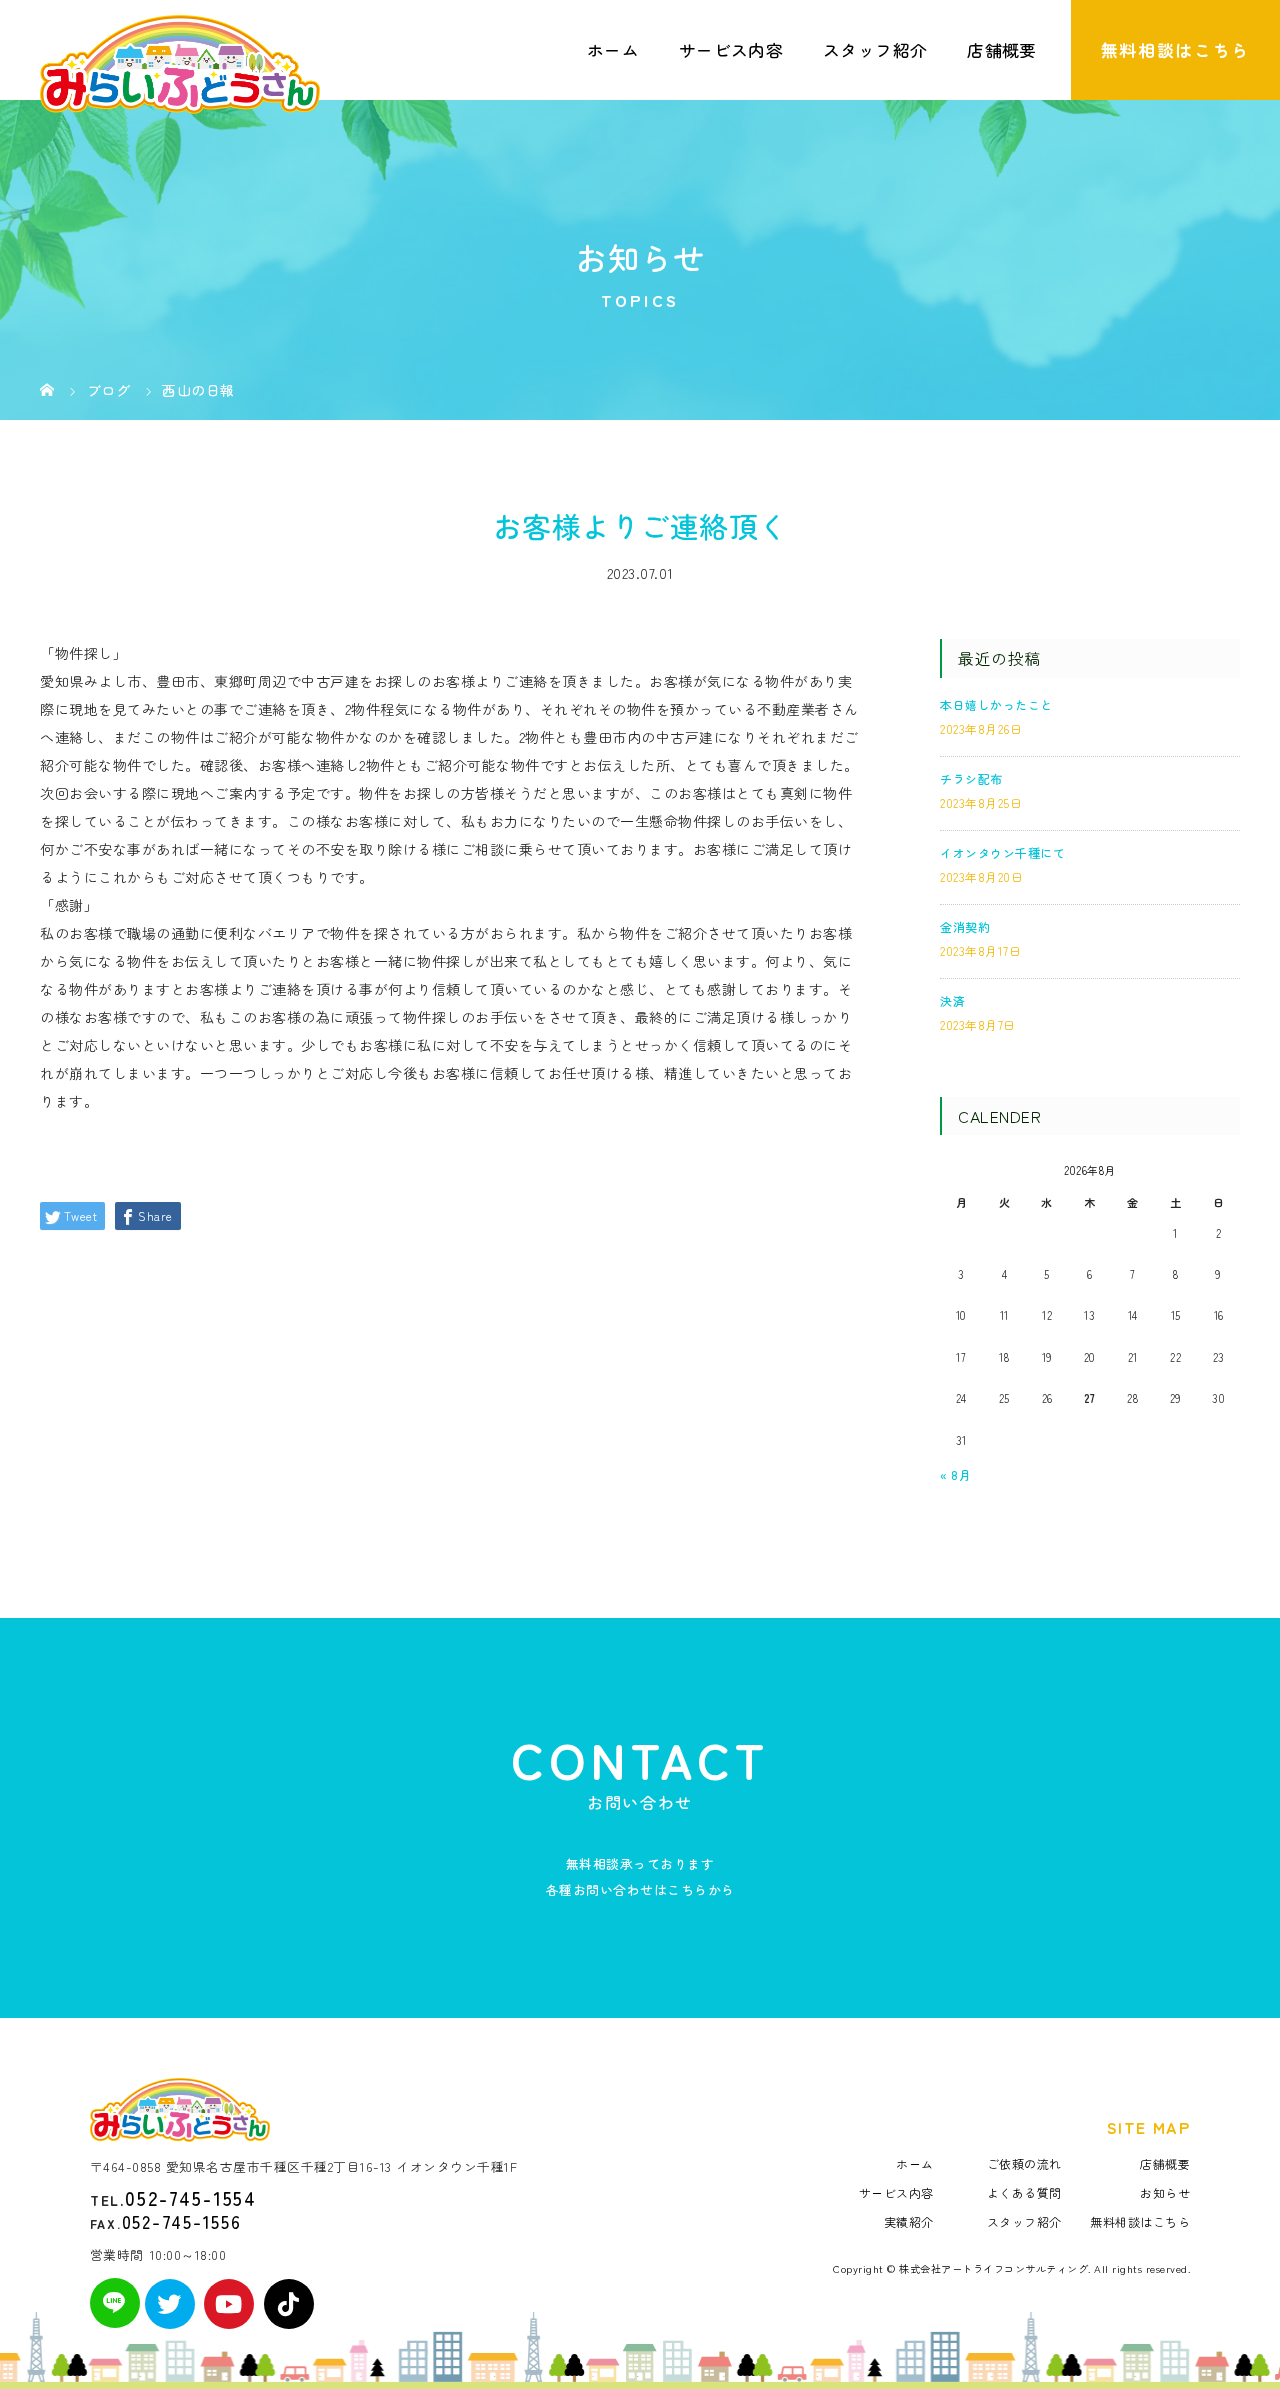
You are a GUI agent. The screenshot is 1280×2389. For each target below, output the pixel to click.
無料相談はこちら (1175, 50)
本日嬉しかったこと (996, 704)
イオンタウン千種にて (1002, 852)
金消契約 (965, 926)
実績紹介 (909, 2221)
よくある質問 (1024, 2192)
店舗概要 (1001, 50)
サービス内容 (731, 50)
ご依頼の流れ (1024, 2163)
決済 (952, 1000)
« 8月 (955, 1474)
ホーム (613, 50)
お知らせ (1165, 2192)
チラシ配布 (971, 778)
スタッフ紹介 (875, 50)
